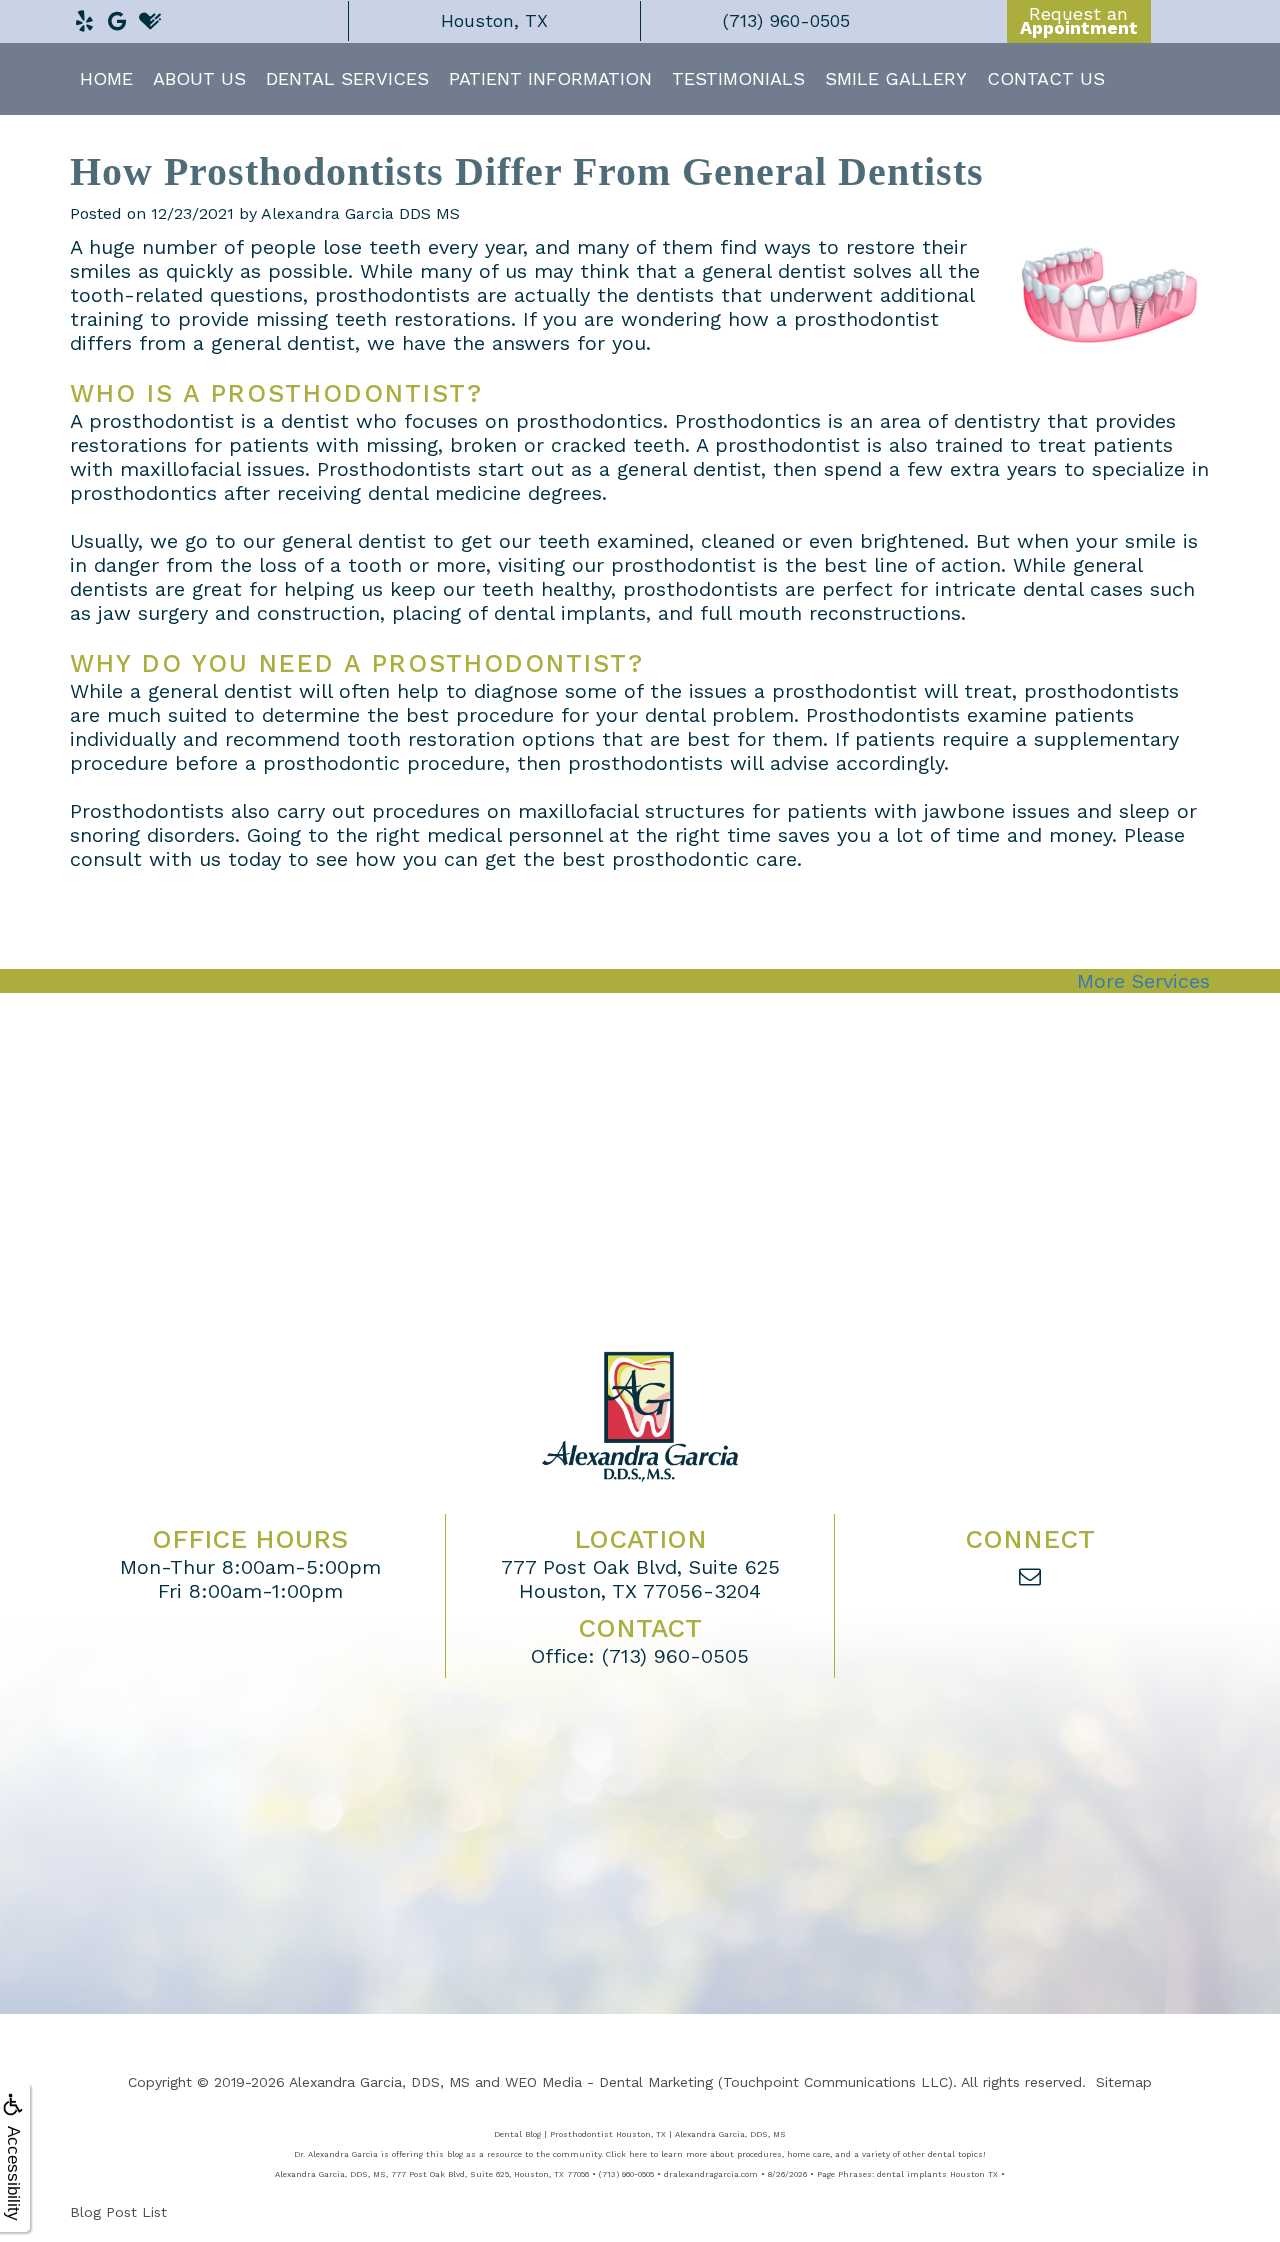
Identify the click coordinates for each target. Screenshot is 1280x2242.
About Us (199, 78)
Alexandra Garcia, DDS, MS (379, 2082)
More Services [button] (1143, 981)
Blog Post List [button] (118, 2212)
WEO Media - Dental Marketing (609, 2082)
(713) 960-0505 (675, 1656)
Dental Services (347, 78)
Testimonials (738, 78)
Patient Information (550, 78)
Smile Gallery (896, 78)
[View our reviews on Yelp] (84, 16)
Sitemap (1124, 2082)
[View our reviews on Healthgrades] (150, 16)
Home (106, 78)
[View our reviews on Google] (117, 16)
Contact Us (1046, 78)
